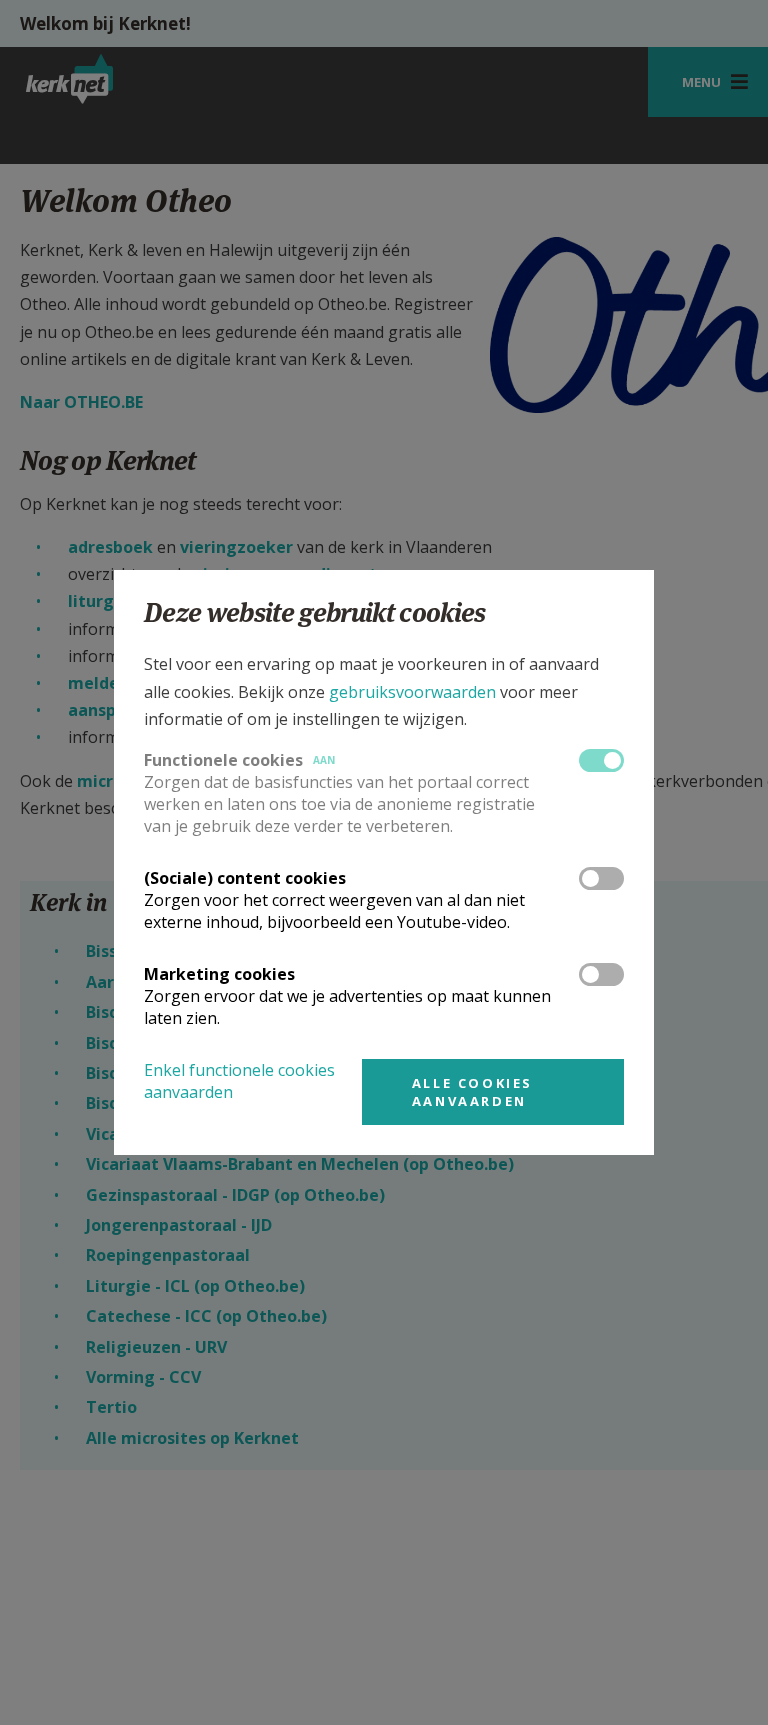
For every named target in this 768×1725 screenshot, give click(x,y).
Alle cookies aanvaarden (472, 1092)
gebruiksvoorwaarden (412, 692)
